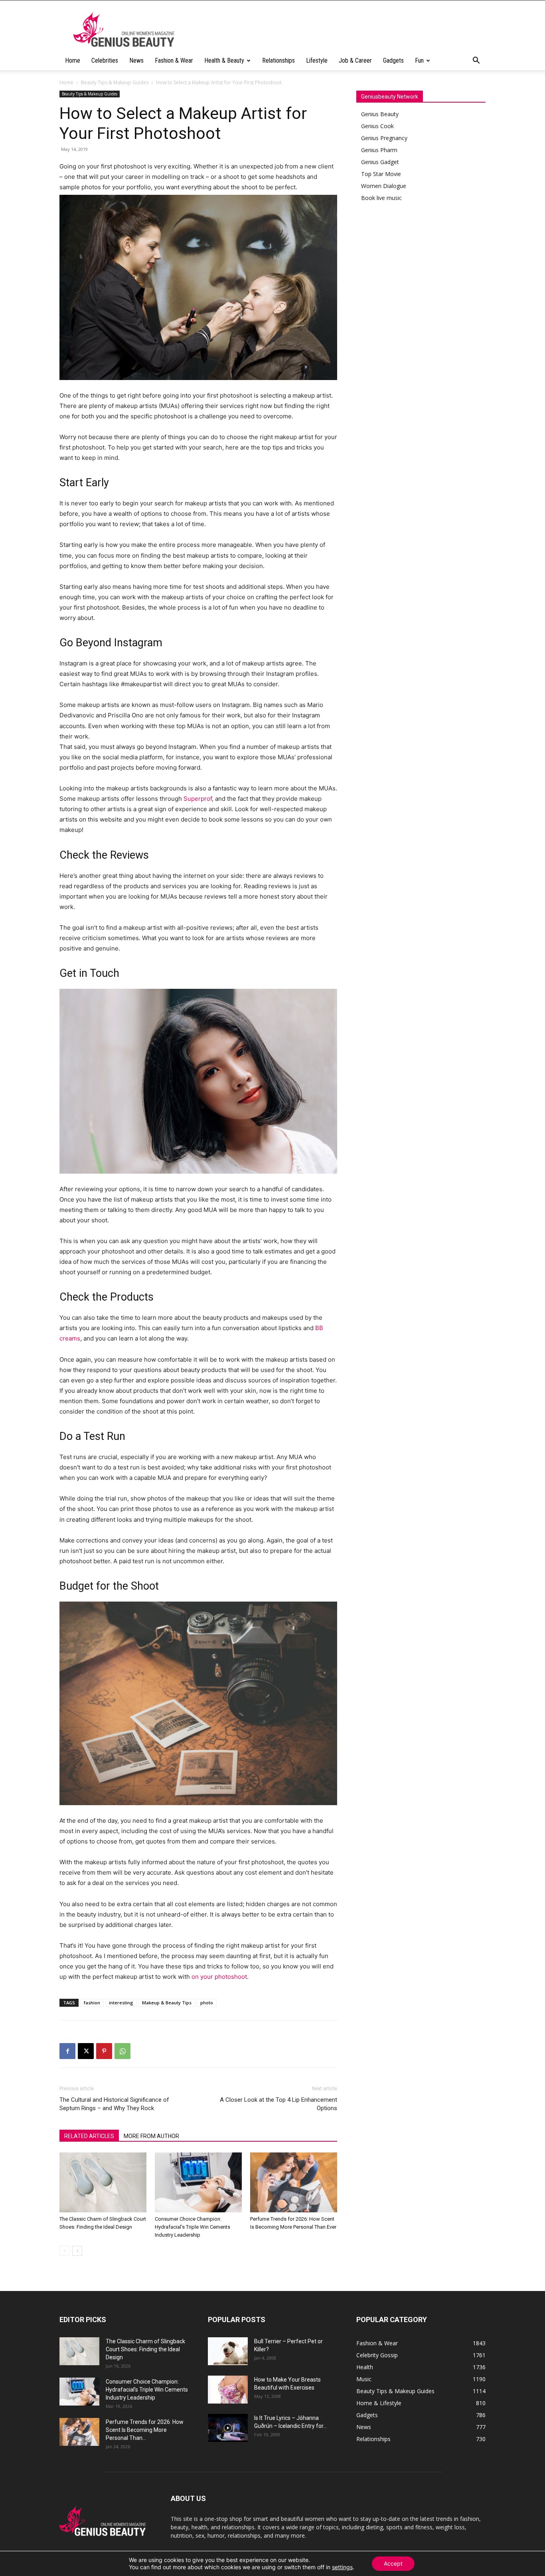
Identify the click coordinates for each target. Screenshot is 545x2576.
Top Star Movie (381, 174)
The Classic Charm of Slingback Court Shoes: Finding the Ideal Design (145, 2349)
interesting (121, 2003)
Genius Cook (377, 126)
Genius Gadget (380, 162)
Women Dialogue (384, 186)
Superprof (198, 799)
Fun (419, 60)
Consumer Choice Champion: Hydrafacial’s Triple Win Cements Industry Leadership (193, 2227)
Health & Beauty (224, 60)
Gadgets (393, 60)
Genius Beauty (380, 114)
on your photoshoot (219, 1977)
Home (73, 60)
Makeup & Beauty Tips (167, 2003)
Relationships (278, 60)
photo (207, 2003)
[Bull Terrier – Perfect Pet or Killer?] (228, 2351)
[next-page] (77, 2251)
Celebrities (105, 60)
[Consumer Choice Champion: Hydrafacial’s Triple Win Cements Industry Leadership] (198, 2182)
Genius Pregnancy (384, 138)
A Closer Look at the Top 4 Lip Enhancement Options (278, 2104)
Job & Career (355, 60)
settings (342, 2567)
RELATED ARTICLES (89, 2136)
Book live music (381, 198)
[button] (476, 61)
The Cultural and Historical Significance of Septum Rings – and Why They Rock (114, 2104)
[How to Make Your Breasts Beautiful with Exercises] (228, 2390)
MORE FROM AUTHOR (151, 2136)
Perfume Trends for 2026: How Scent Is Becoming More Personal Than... (145, 2430)
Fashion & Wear (174, 60)
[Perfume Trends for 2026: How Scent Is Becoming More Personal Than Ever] (294, 2182)
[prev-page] (64, 2251)
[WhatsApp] (122, 2051)
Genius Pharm (379, 150)
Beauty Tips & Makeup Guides (115, 82)
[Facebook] (67, 2051)
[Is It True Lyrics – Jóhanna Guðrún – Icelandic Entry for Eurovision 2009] (228, 2428)
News (136, 60)
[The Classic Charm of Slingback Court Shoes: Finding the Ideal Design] (103, 2182)
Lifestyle (317, 60)
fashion (92, 2003)
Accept (393, 2563)
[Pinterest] (104, 2051)
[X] (86, 2051)
